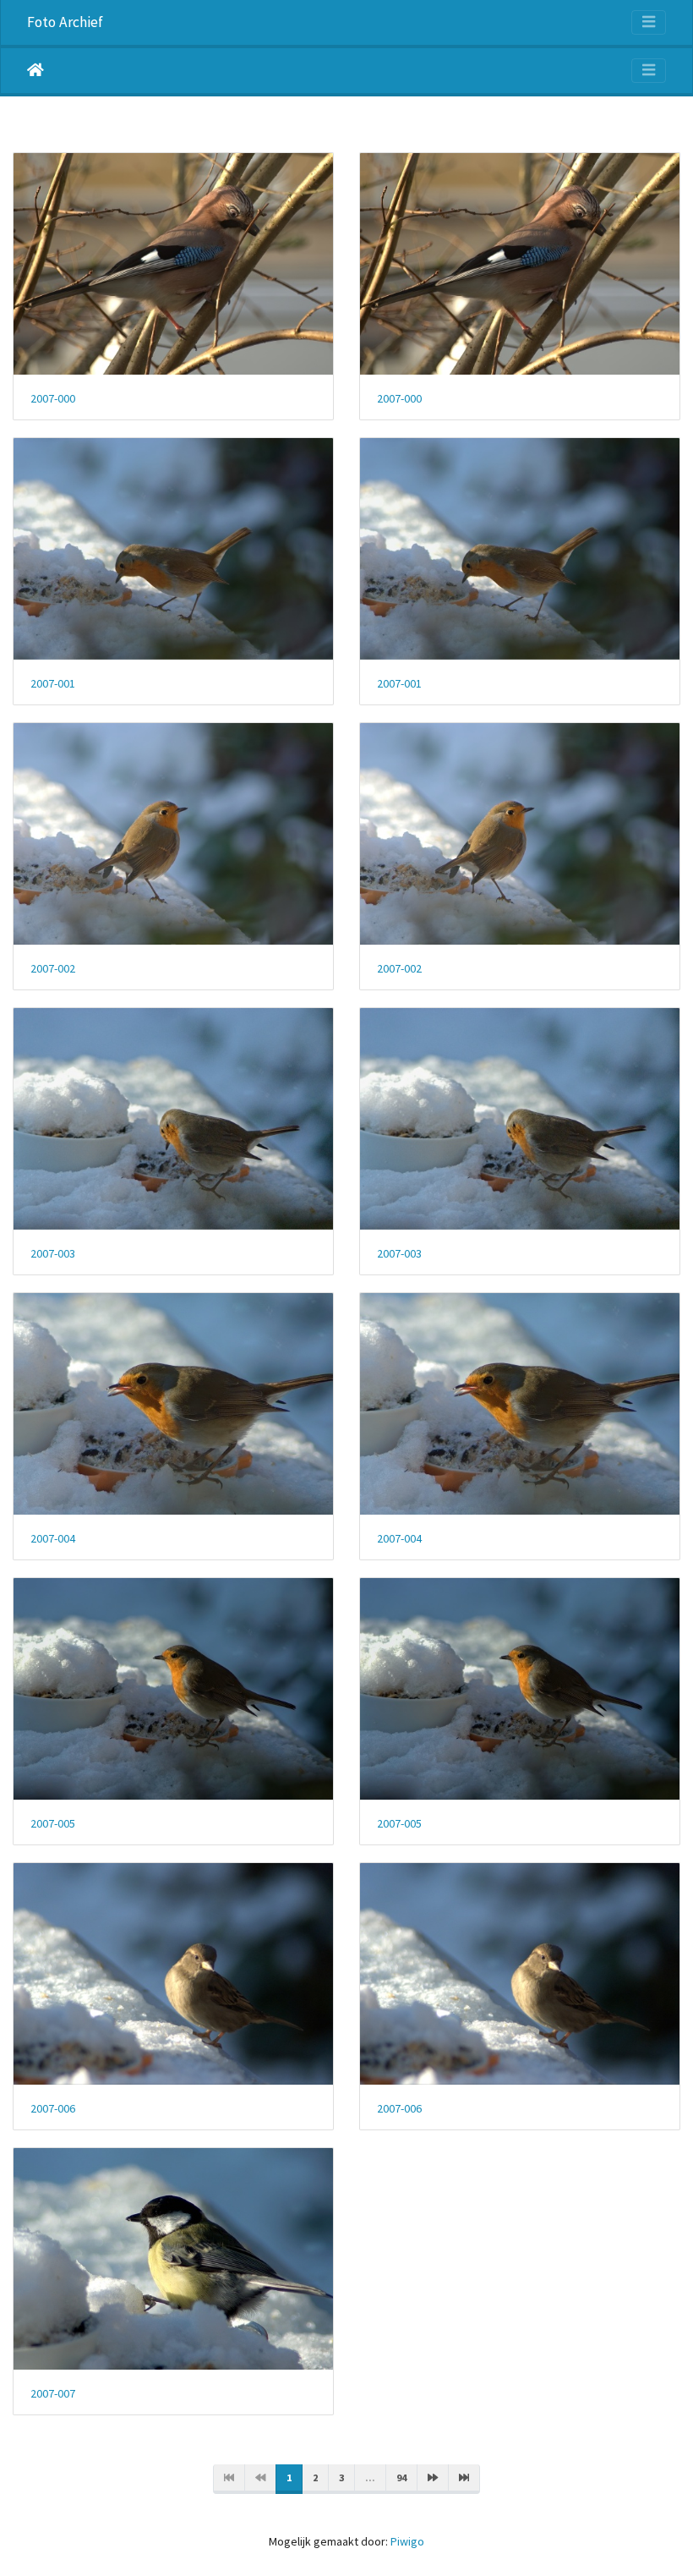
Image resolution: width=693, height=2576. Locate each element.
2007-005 (53, 1824)
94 (401, 2477)
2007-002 (53, 969)
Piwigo (407, 2541)
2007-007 (53, 2394)
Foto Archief (65, 22)
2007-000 (53, 399)
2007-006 (53, 2109)
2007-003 (53, 1254)
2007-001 (53, 684)
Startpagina (35, 70)
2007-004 (53, 1539)
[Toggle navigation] (649, 22)
